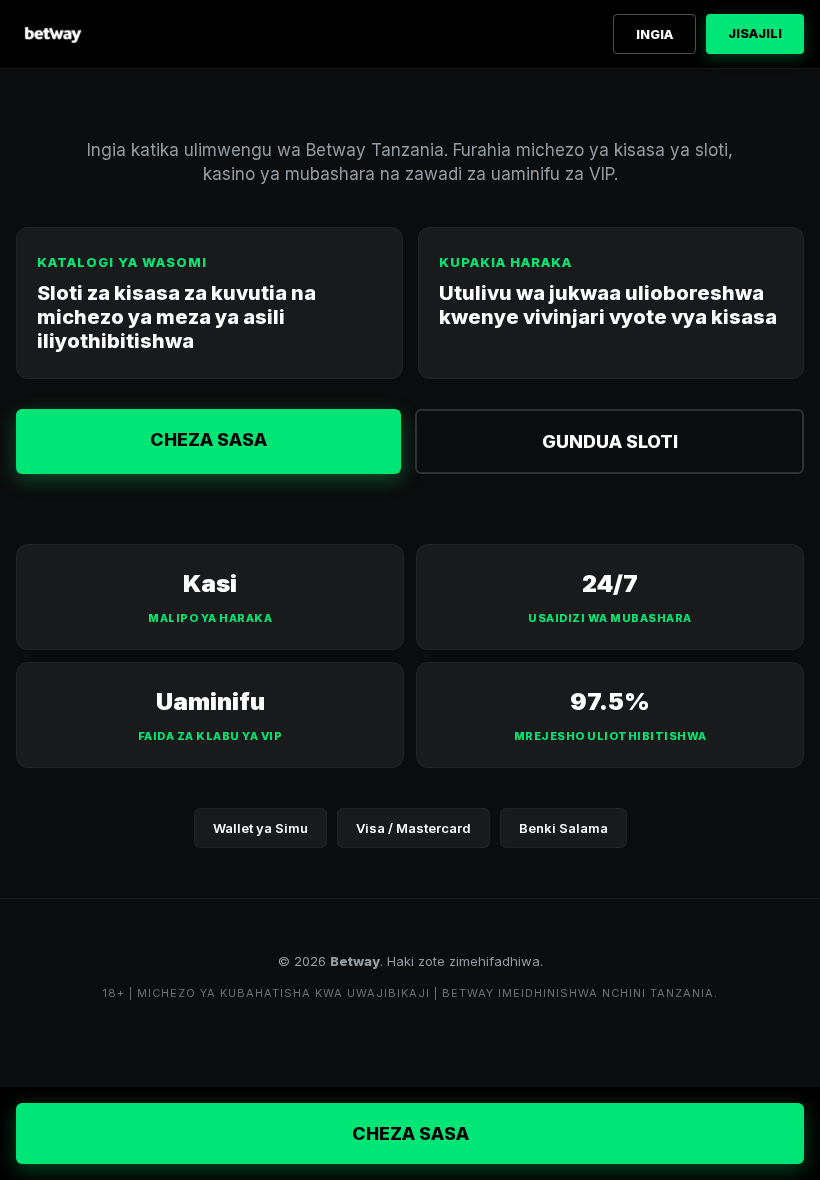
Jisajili (755, 33)
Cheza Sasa (208, 439)
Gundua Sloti (610, 441)
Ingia (654, 34)
